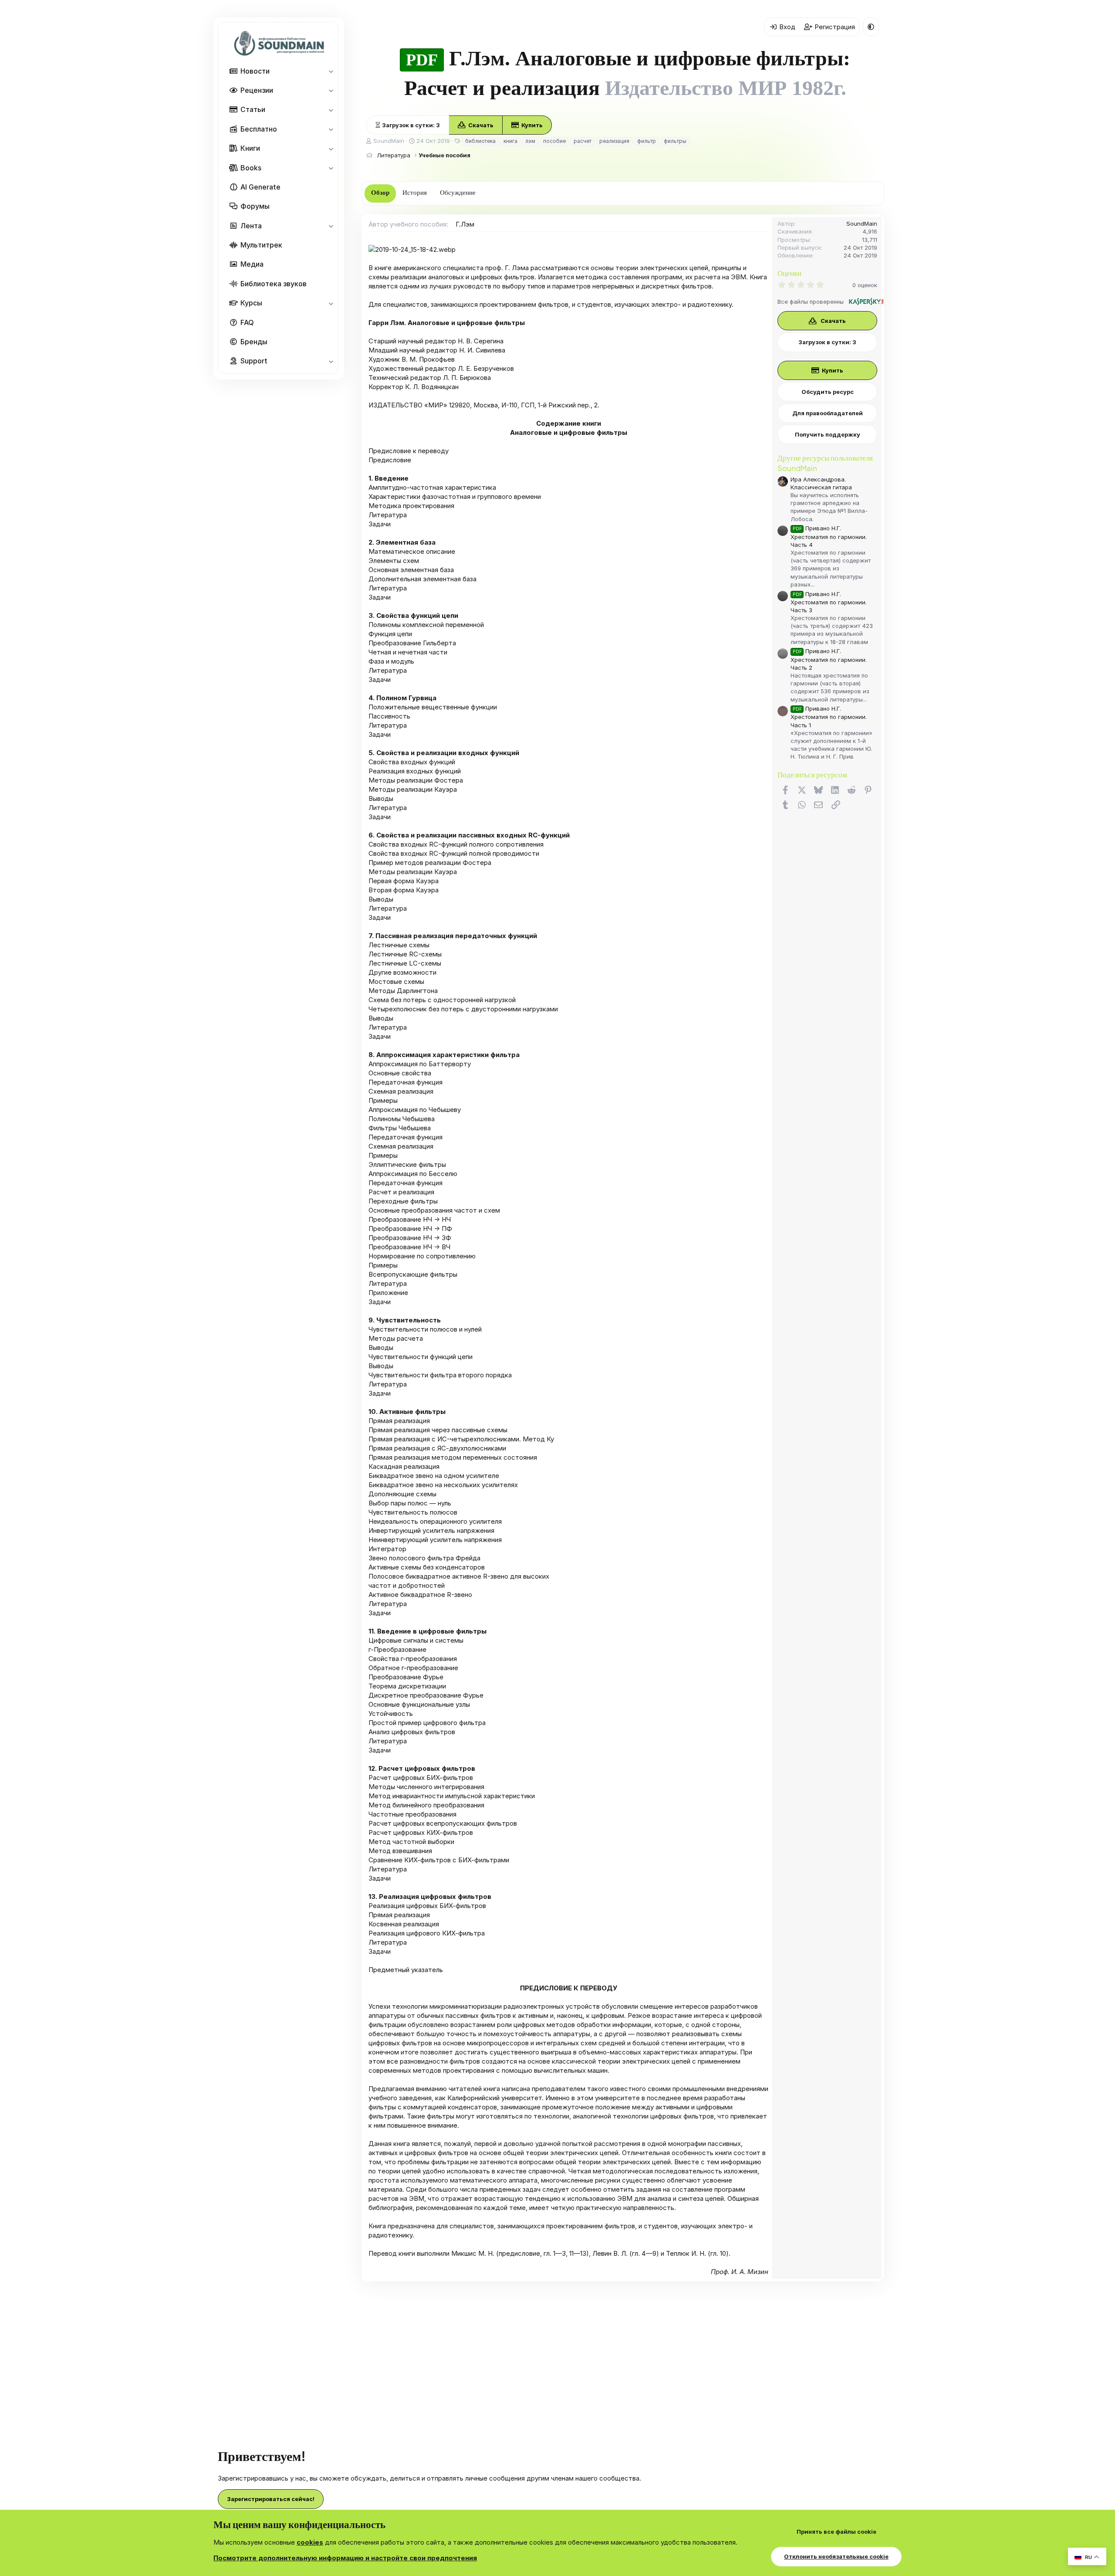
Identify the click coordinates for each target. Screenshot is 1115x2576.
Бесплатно (259, 129)
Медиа (252, 264)
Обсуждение (458, 193)
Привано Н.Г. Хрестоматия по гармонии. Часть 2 (829, 659)
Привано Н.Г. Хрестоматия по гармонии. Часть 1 (829, 717)
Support (254, 361)
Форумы (255, 206)
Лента (251, 226)
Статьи (253, 109)
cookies (310, 2542)
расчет (583, 141)
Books (251, 168)
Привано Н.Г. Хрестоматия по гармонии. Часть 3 (829, 602)
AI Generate (260, 187)
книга (510, 141)
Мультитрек (261, 245)
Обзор (380, 193)
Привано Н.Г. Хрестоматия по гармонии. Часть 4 (829, 536)
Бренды (254, 342)
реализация (614, 141)
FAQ (247, 322)
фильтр (647, 141)
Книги (250, 148)
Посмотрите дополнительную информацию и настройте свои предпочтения (345, 2558)
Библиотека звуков (274, 284)
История (415, 193)
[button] (331, 71)
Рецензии (257, 90)
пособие (554, 141)
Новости (255, 71)
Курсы (251, 303)
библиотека (480, 141)
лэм (530, 141)
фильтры (675, 141)
